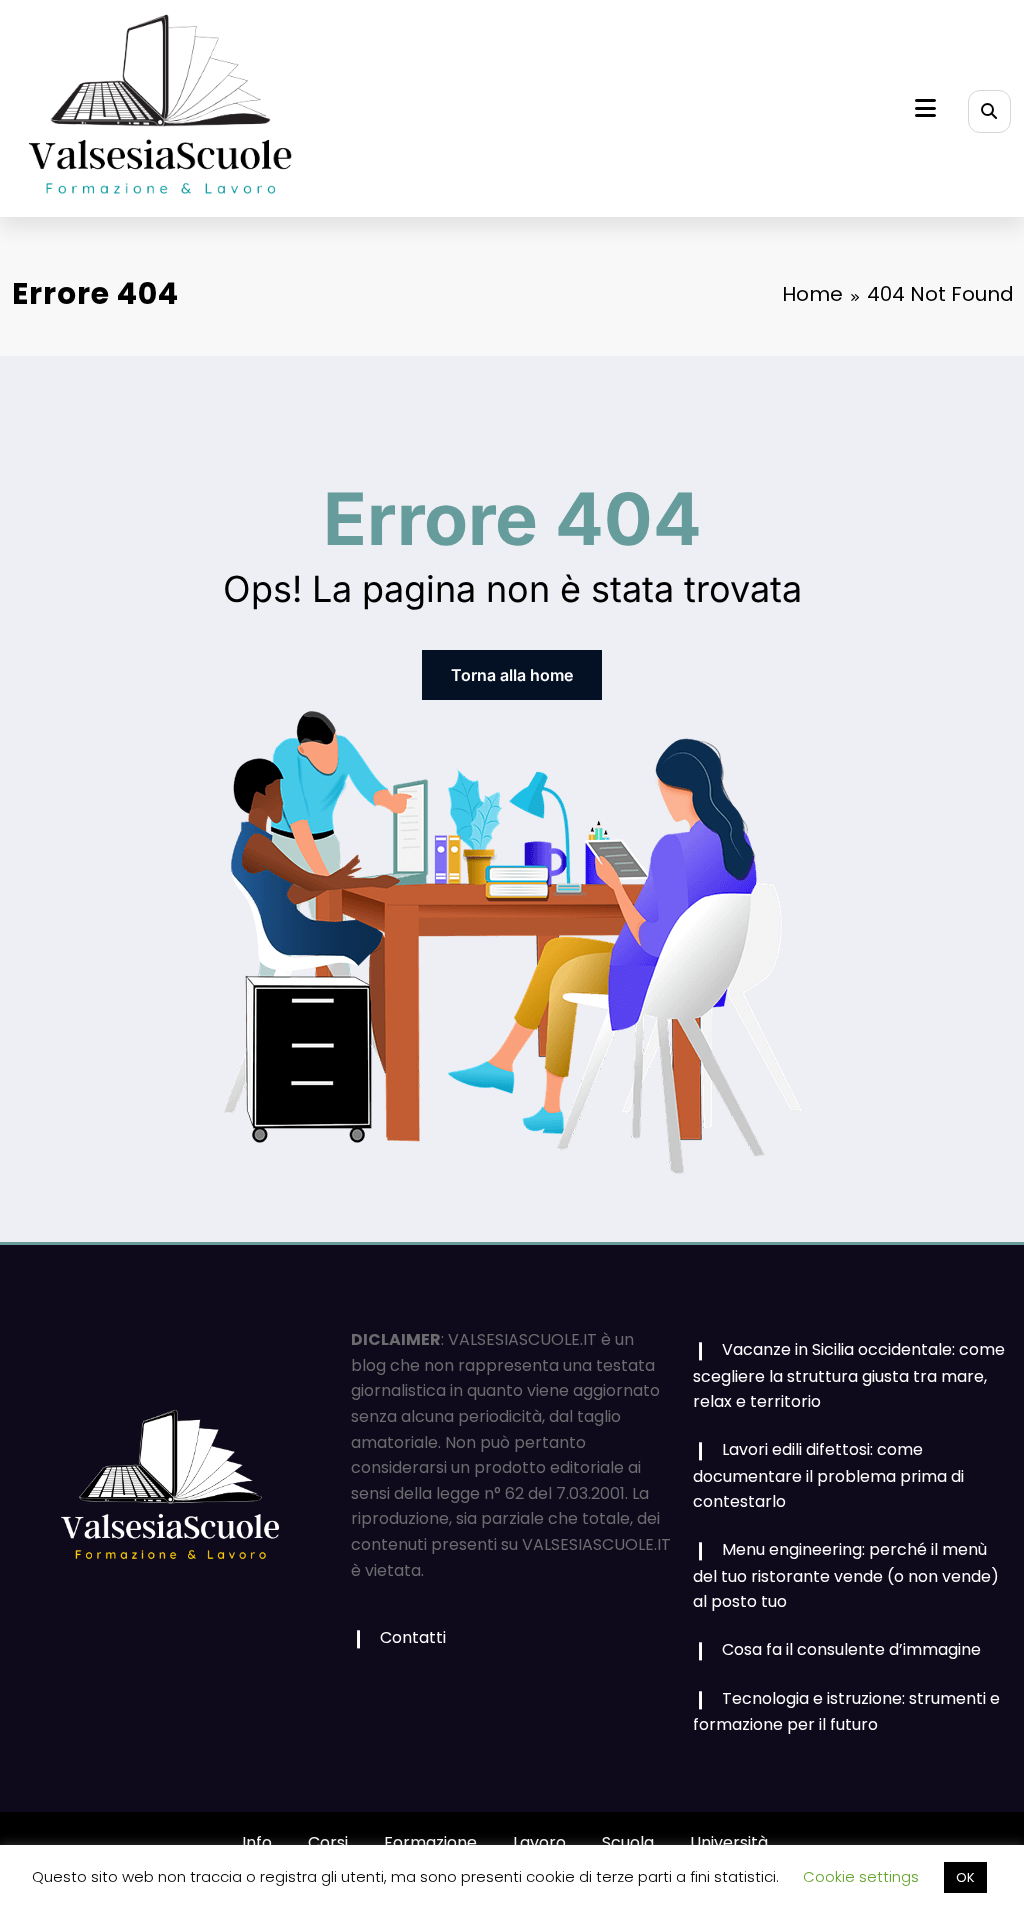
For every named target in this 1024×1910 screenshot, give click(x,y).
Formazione (430, 1842)
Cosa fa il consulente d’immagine (851, 1649)
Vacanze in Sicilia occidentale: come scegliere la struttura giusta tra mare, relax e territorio (849, 1375)
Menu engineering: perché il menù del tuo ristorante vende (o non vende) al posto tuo (846, 1575)
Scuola (628, 1842)
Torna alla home (512, 675)
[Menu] (925, 108)
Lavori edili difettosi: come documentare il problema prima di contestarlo (828, 1475)
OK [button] (965, 1877)
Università (729, 1842)
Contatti (413, 1637)
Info (257, 1842)
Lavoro (539, 1842)
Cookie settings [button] (861, 1876)
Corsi (328, 1842)
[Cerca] (989, 111)
